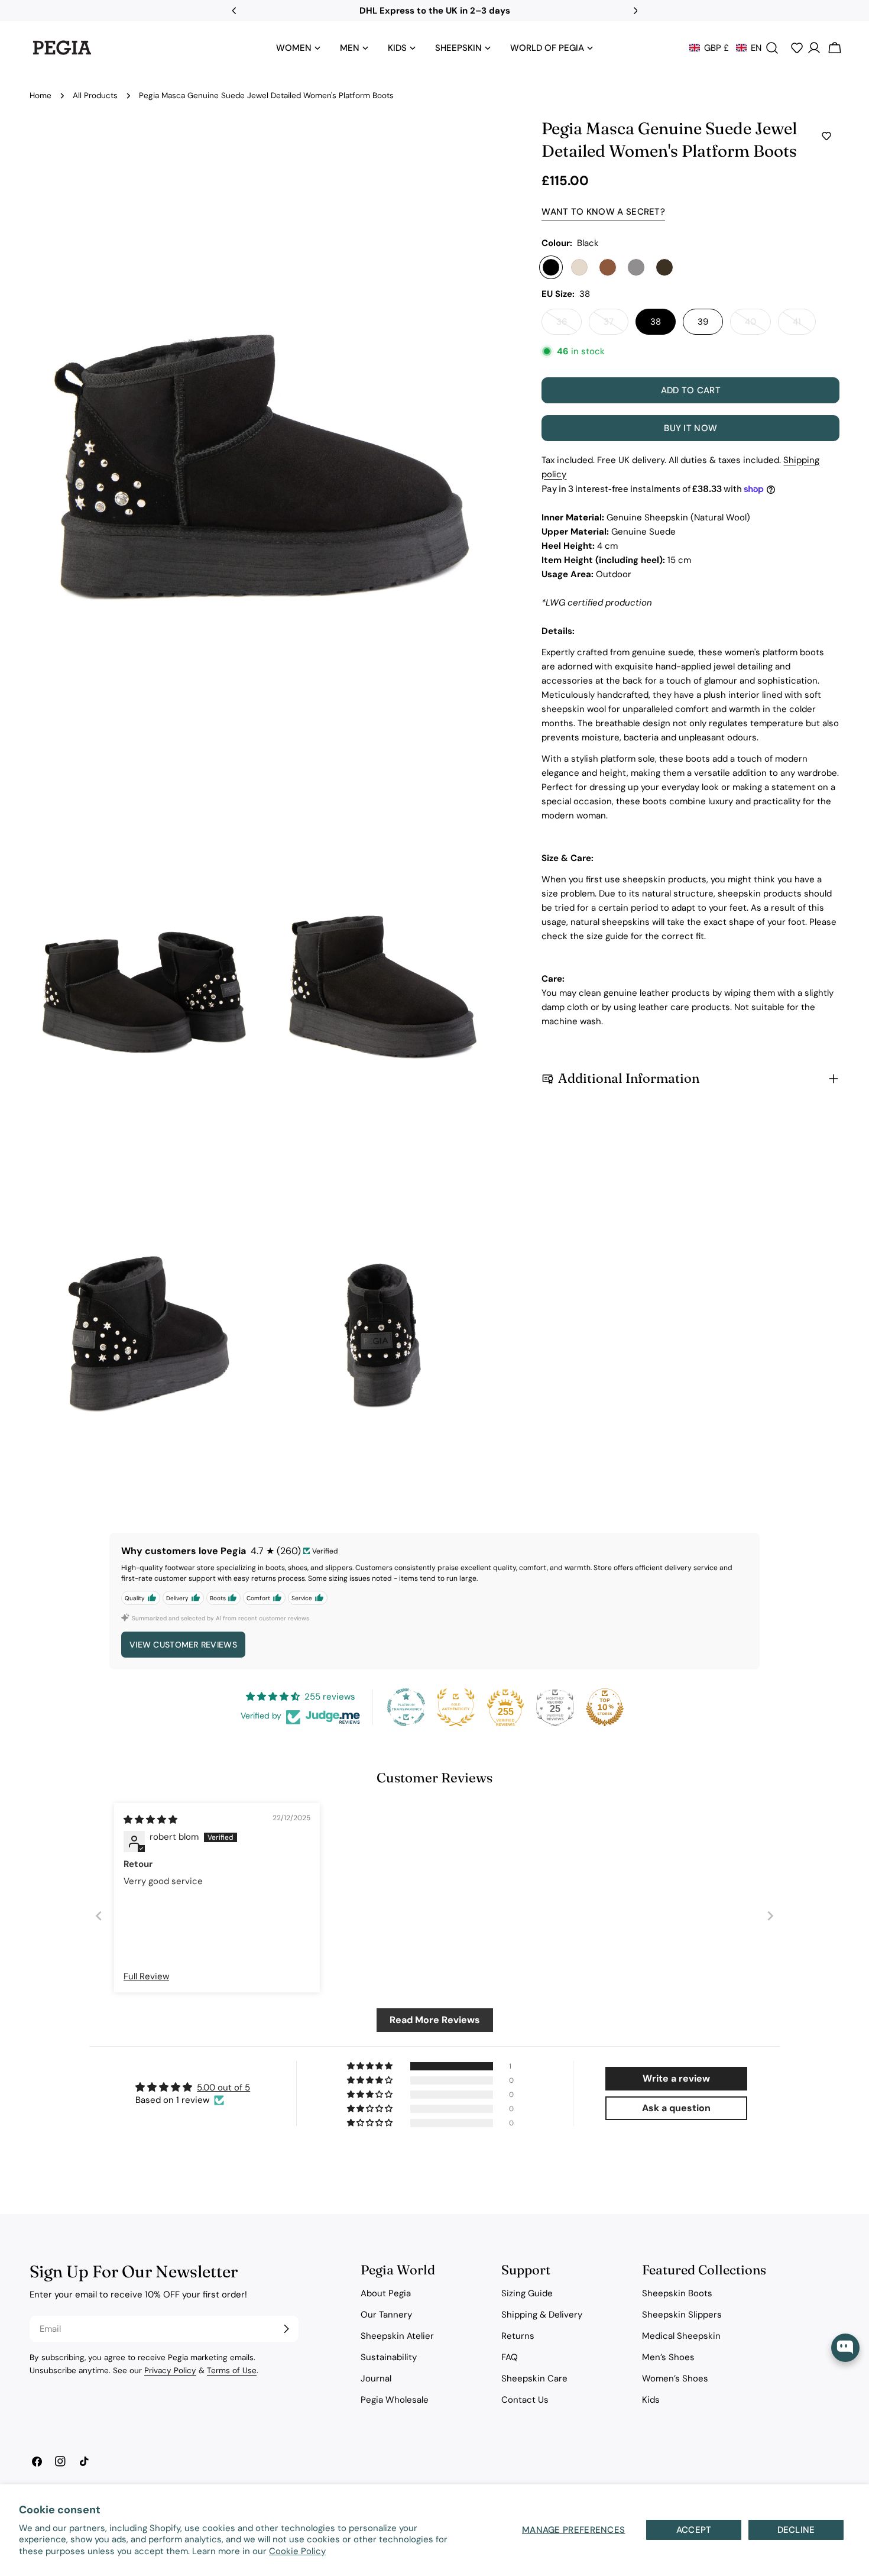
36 (569, 325)
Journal (376, 2378)
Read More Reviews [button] (435, 2020)
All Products (95, 96)
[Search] (772, 48)
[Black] (551, 267)
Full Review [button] (146, 1976)
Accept (694, 2530)
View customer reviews (183, 1645)
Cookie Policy (297, 2551)
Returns (518, 2336)
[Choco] (664, 267)
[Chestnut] (608, 267)
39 (703, 322)
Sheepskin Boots (677, 2293)
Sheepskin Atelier (397, 2336)
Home (40, 96)
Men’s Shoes (668, 2357)
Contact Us (525, 2400)
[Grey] (636, 267)
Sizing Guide (527, 2293)
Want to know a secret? (603, 212)
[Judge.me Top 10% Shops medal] (605, 1707)
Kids (651, 2400)
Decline (796, 2530)
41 (804, 325)
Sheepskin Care (534, 2378)
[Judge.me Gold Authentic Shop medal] (456, 1707)
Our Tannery (386, 2315)
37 (616, 325)
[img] (150, 1820)
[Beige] (579, 267)
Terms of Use (232, 2370)
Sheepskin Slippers (682, 2315)
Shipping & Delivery (542, 2315)
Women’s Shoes (675, 2378)
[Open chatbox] (845, 2348)
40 (758, 325)
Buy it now (690, 428)
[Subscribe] (286, 2329)
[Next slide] (770, 1915)
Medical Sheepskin (681, 2336)
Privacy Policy (170, 2370)
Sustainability (389, 2357)
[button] (725, 48)
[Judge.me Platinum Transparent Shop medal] (406, 1707)
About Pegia (386, 2293)
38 (656, 322)
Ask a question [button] (676, 2108)
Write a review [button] (676, 2078)
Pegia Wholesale (395, 2400)
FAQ (510, 2357)
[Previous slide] (99, 1915)
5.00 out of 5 (223, 2088)
